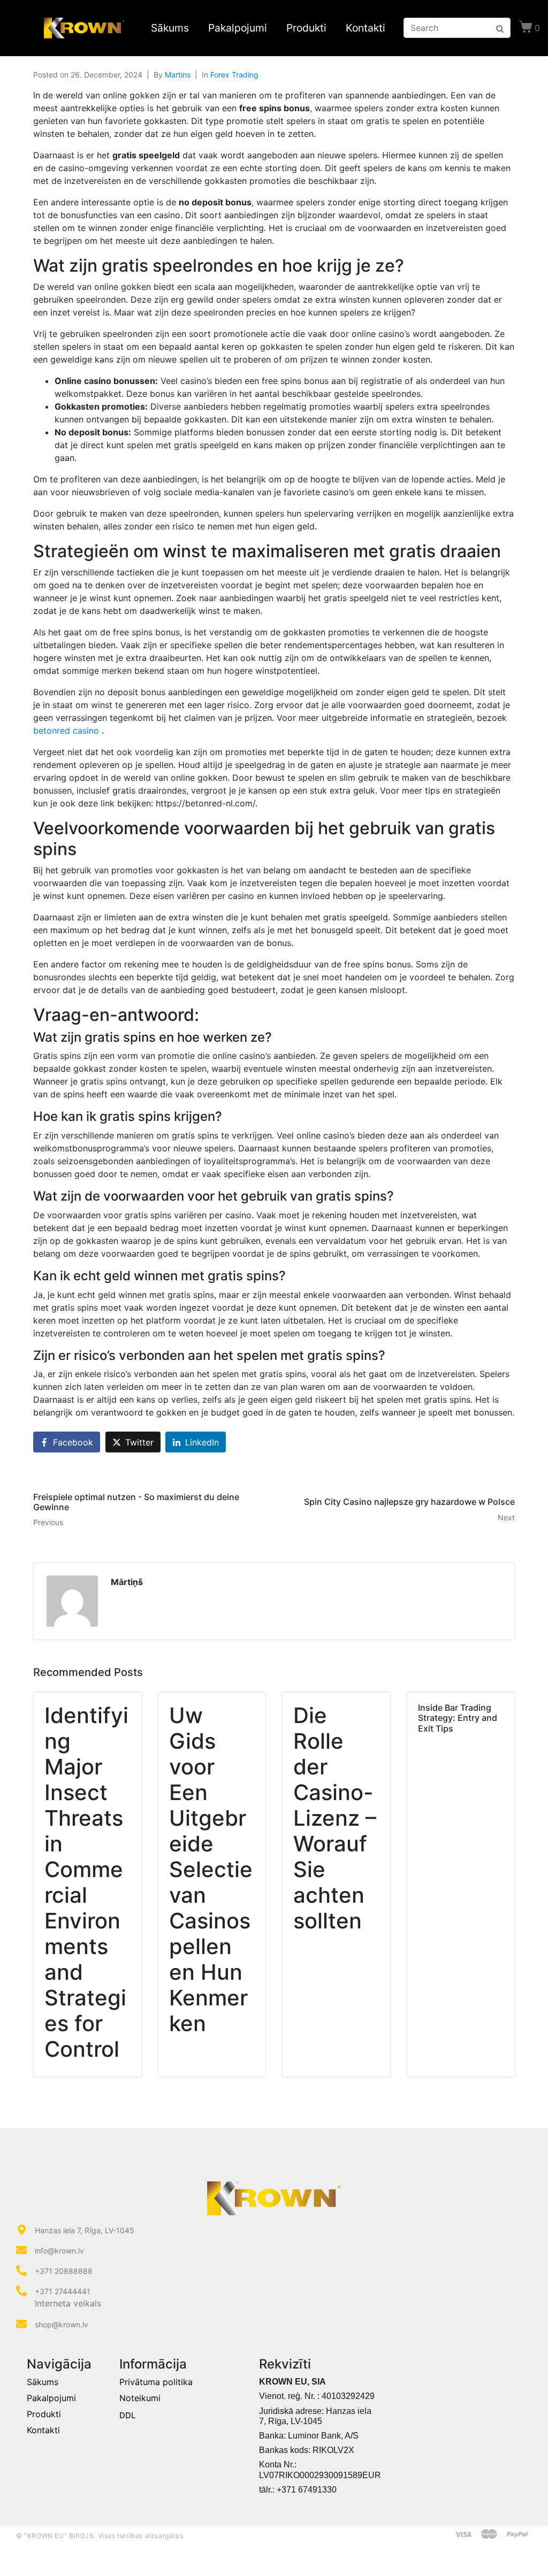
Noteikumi (140, 2398)
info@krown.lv (59, 2251)
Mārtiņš (127, 1582)
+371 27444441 (63, 2291)
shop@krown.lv (62, 2324)
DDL (127, 2415)
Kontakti (366, 28)
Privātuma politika (156, 2382)
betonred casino (67, 730)
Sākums (170, 28)
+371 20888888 (64, 2271)
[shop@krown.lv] (21, 2324)
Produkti (306, 28)
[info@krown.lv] (21, 2250)
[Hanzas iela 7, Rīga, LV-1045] (21, 2230)
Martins (178, 75)
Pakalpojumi (238, 28)
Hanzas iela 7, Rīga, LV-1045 (85, 2230)
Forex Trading (234, 75)
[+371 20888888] (21, 2271)
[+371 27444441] (21, 2291)
